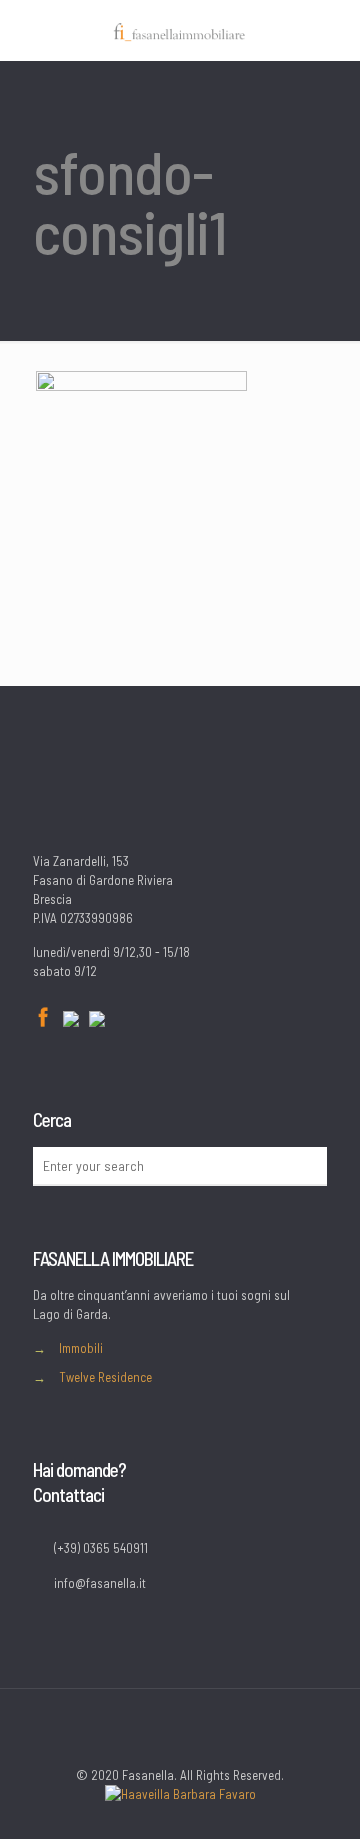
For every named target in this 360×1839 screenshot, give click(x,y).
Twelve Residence (105, 1377)
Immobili (81, 1348)
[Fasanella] (180, 30)
